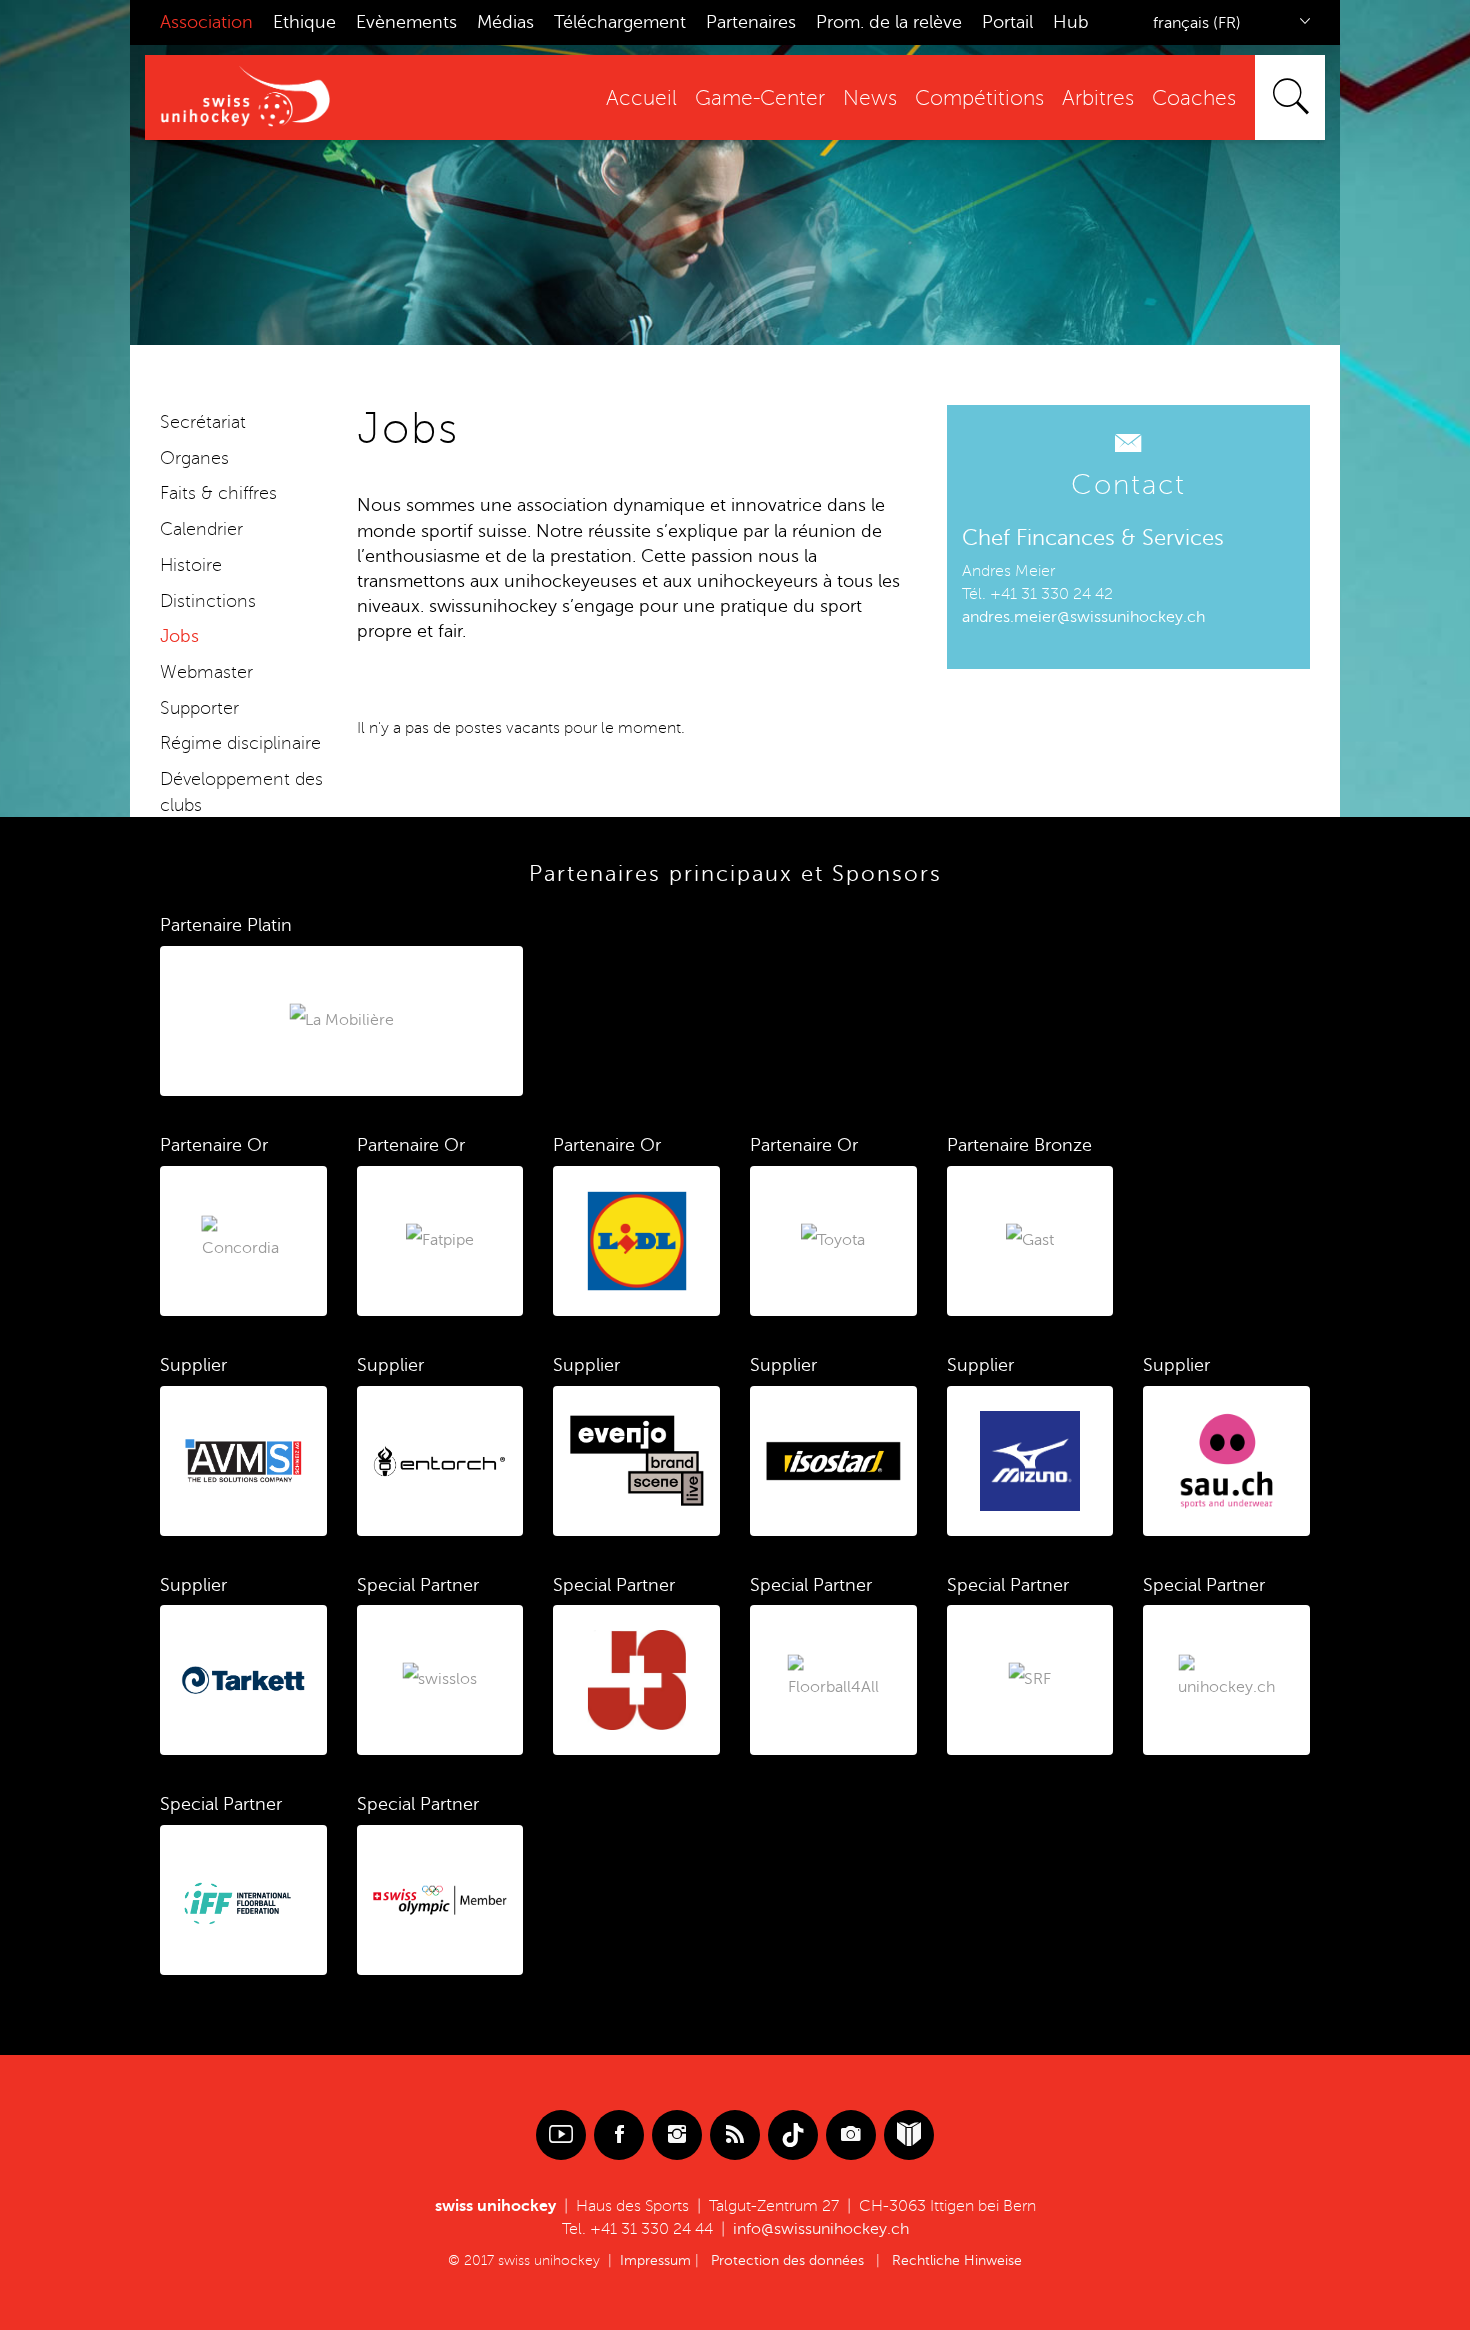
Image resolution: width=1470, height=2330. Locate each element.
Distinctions (208, 601)
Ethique (304, 22)
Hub (1071, 22)
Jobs (179, 636)
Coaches (1194, 98)
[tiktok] (793, 2135)
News (870, 98)
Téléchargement (620, 22)
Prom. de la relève (889, 22)
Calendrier (201, 529)
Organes (194, 458)
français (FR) (1197, 23)
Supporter (199, 708)
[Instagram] (677, 2135)
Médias (505, 22)
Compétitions (979, 98)
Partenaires (751, 22)
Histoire (191, 565)
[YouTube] (561, 2135)
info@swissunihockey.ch (821, 2229)
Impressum (655, 2260)
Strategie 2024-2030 (243, 840)
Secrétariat (203, 422)
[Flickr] (851, 2135)
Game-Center (760, 98)
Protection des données (787, 2260)
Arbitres (1098, 98)
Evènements (406, 22)
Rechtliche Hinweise (957, 2260)
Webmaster (206, 672)
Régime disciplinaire (240, 743)
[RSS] (735, 2135)
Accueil (641, 98)
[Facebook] (619, 2135)
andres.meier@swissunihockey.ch (1083, 617)
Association (206, 22)
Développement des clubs (241, 792)
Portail (1007, 22)
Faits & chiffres (218, 493)
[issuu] (909, 2135)
